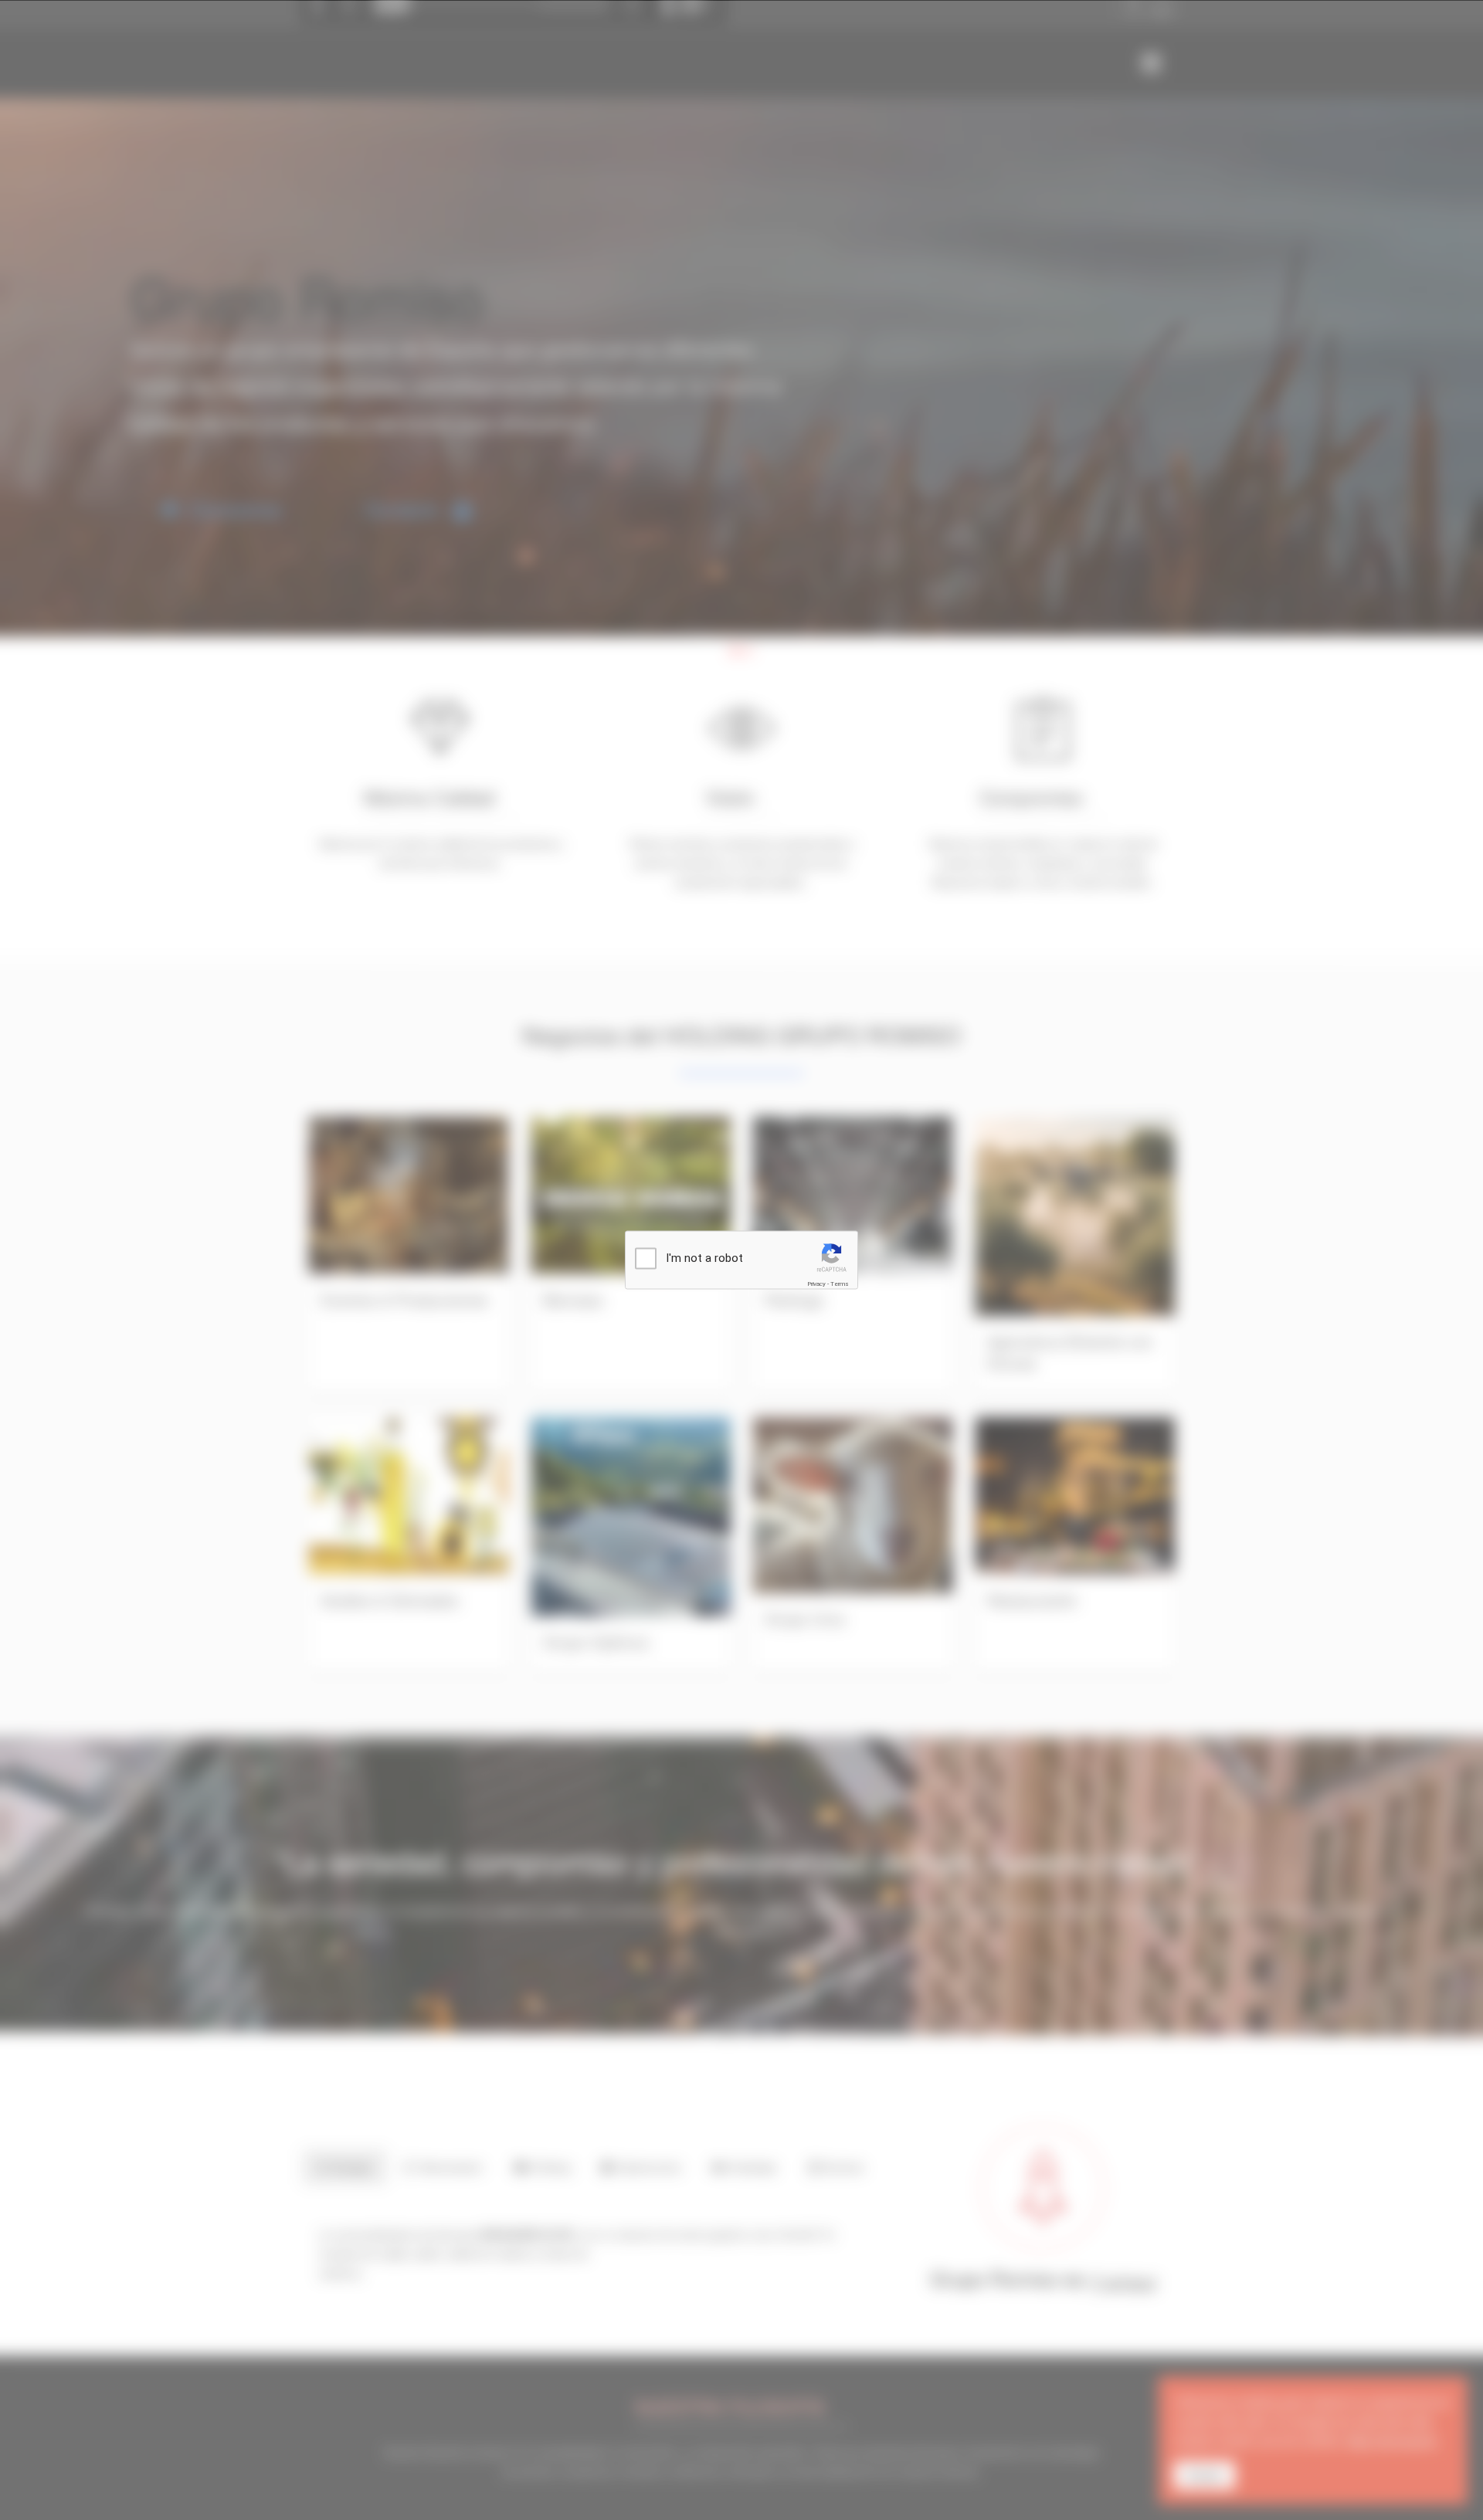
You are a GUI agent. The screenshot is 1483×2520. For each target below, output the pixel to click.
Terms (840, 1284)
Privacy (816, 1284)
